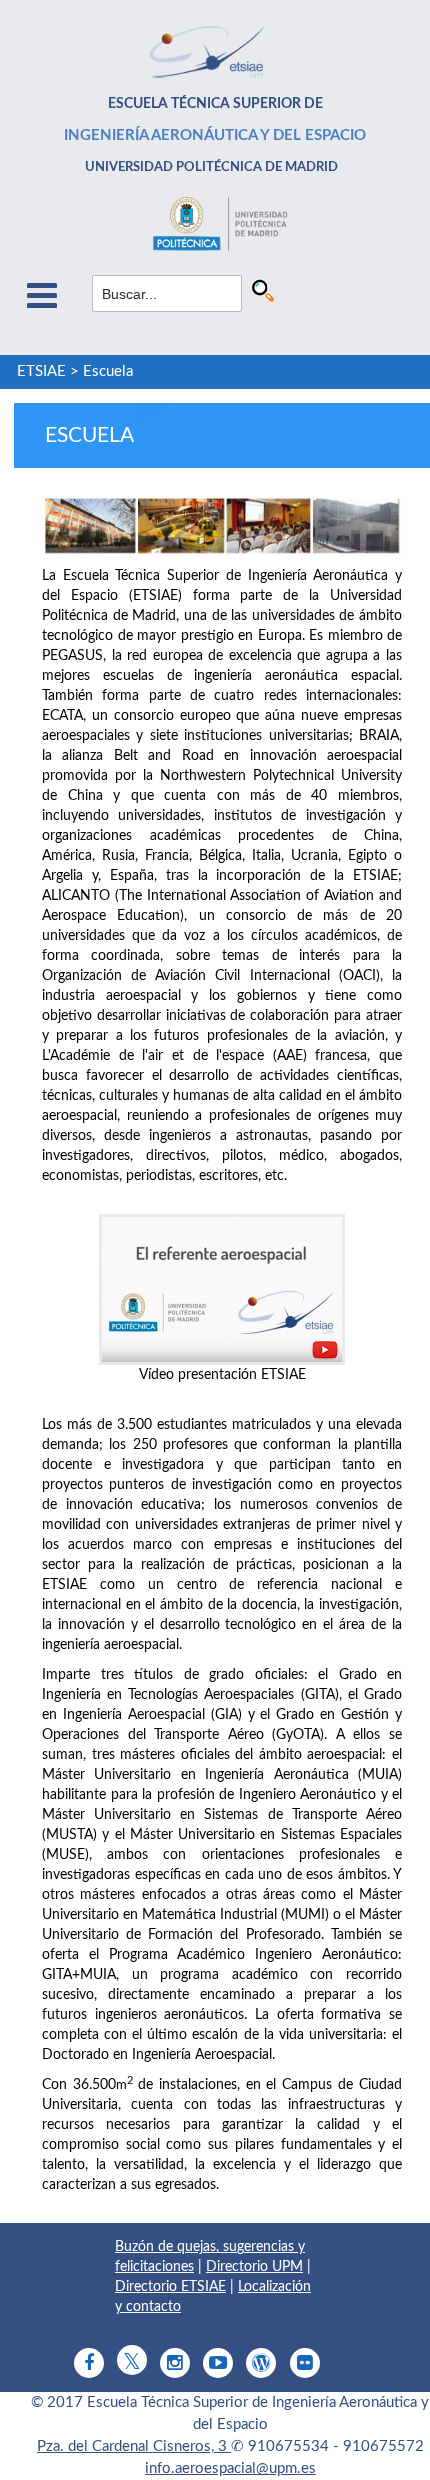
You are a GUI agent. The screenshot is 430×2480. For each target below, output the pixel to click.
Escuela (108, 371)
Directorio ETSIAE (170, 2287)
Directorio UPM (254, 2267)
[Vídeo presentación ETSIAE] (222, 1289)
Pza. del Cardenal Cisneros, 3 (134, 2446)
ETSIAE (41, 371)
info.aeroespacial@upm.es (230, 2468)
